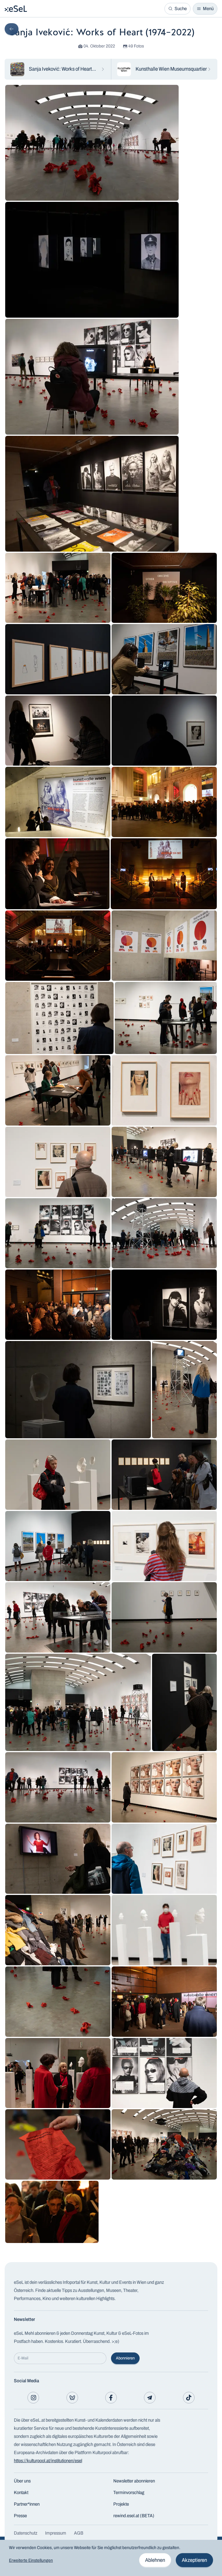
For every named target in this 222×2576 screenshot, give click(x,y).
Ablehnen (155, 2560)
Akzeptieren (194, 2560)
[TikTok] (189, 2398)
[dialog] (111, 2558)
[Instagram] (33, 2398)
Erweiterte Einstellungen (31, 2560)
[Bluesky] (72, 2398)
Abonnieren (125, 2358)
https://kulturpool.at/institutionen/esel (48, 2461)
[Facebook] (111, 2398)
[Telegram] (150, 2398)
